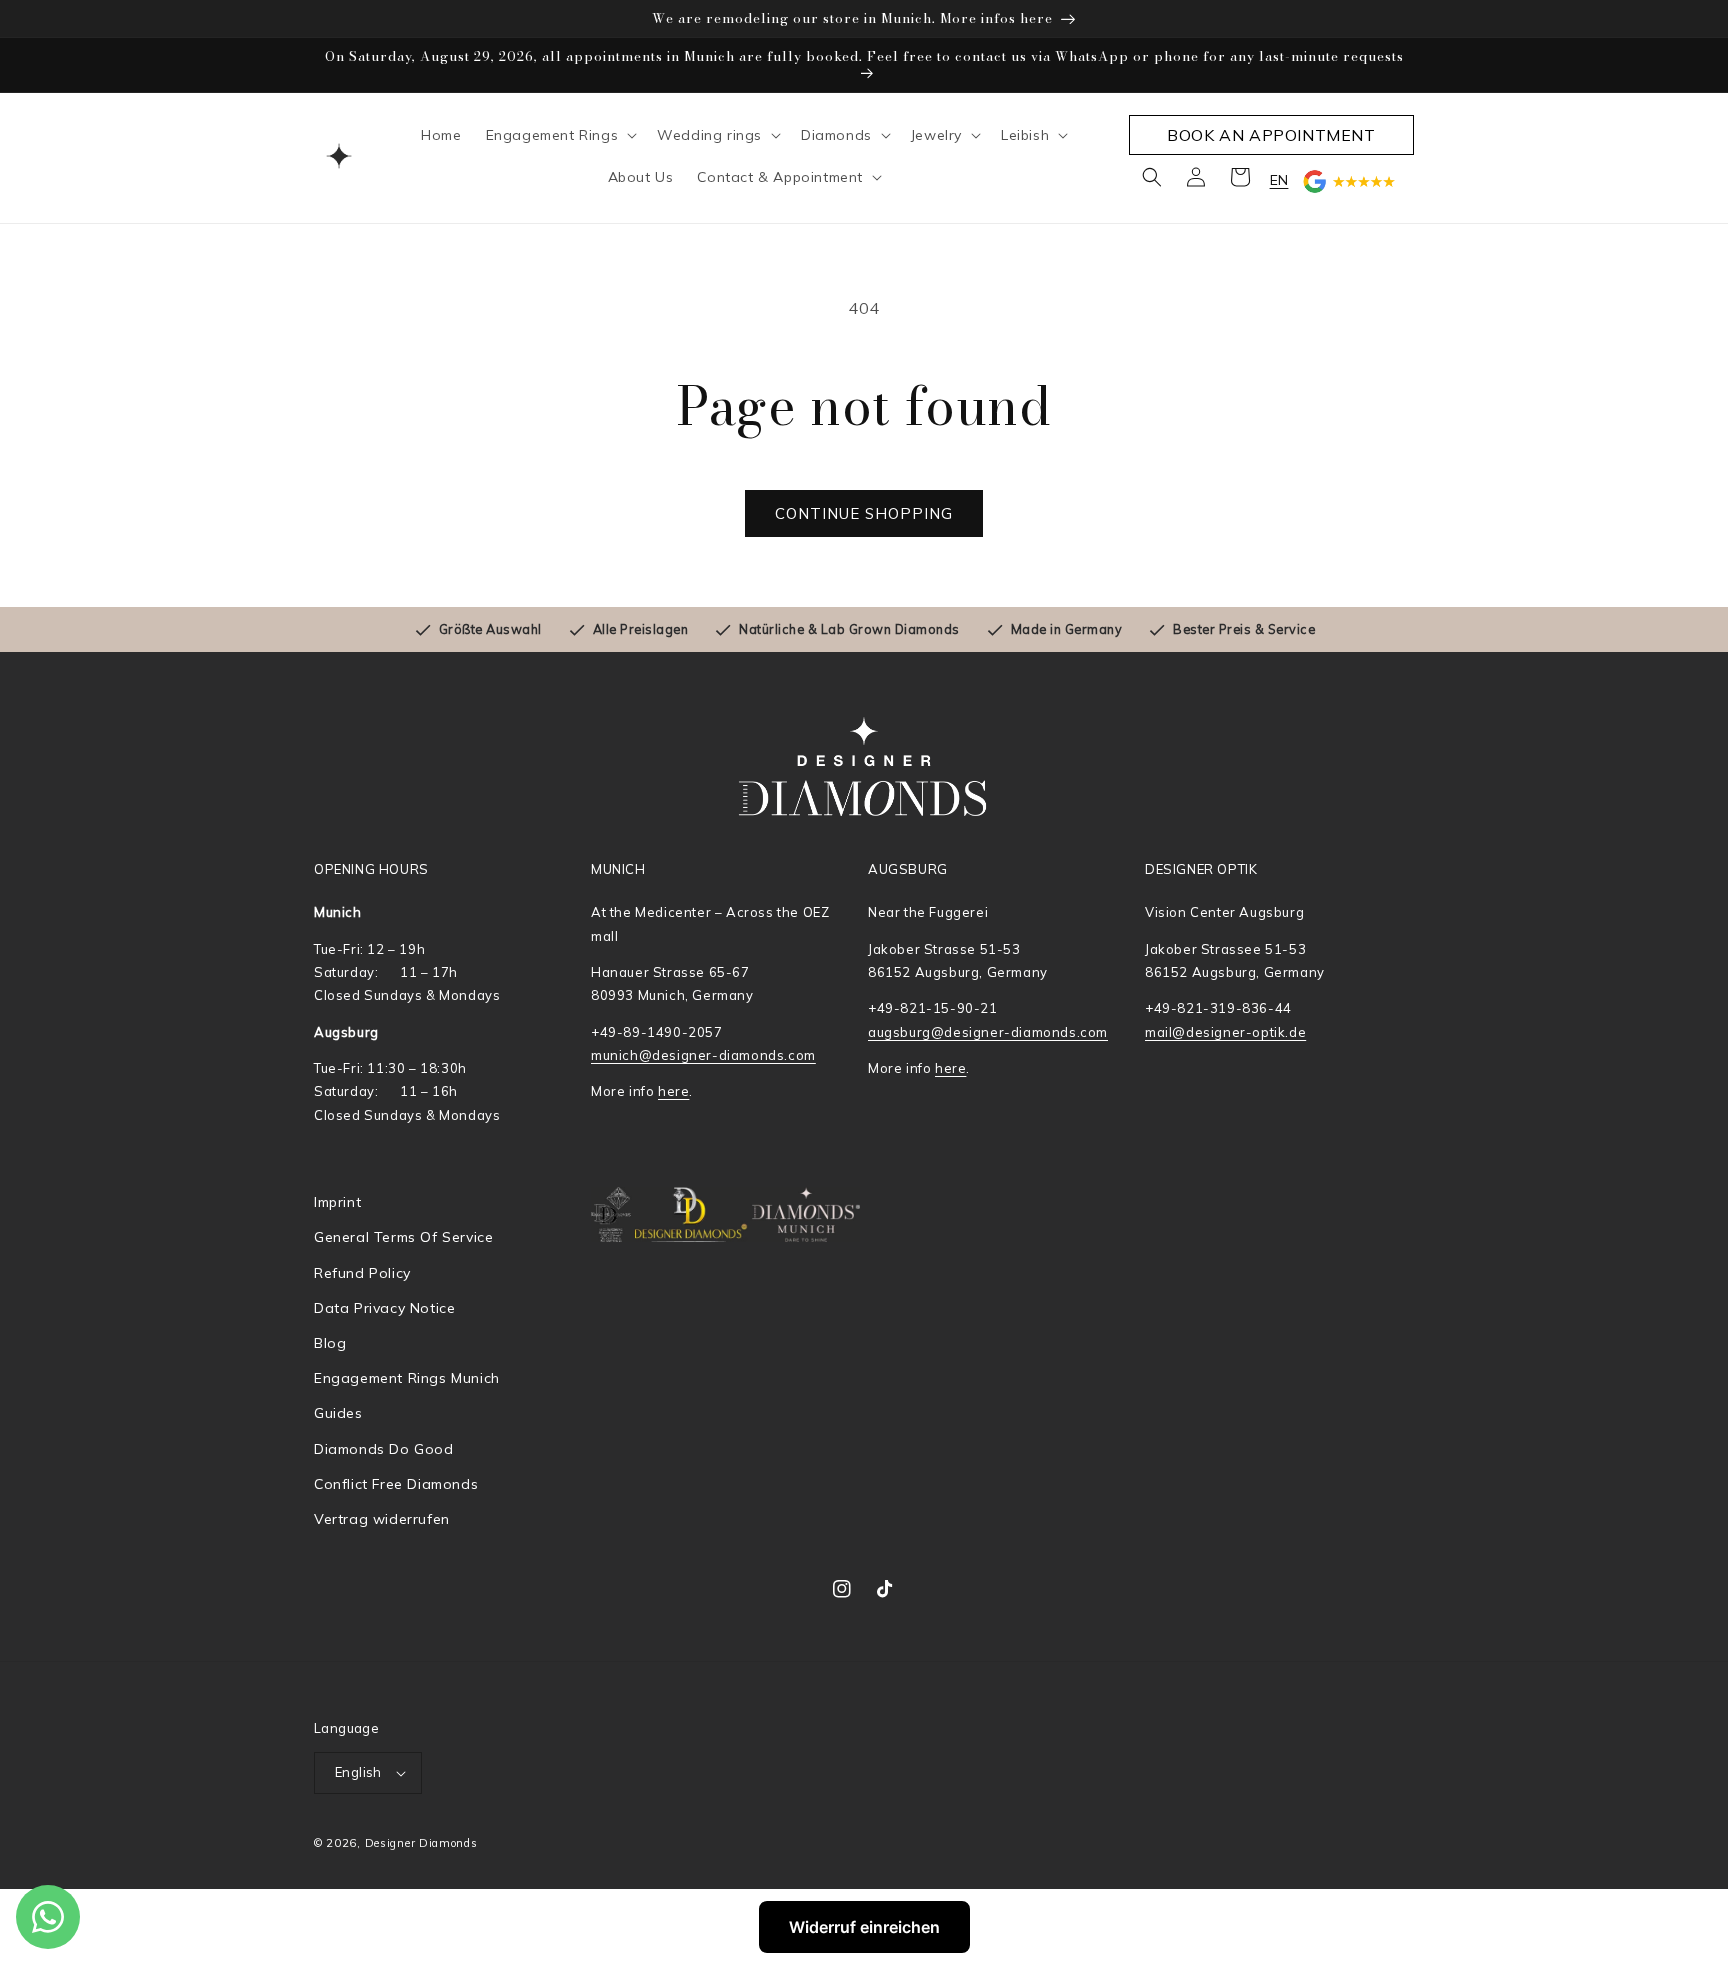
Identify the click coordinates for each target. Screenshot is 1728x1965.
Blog (330, 1343)
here (673, 1091)
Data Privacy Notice (384, 1308)
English (358, 1772)
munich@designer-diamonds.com (703, 1055)
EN (1279, 180)
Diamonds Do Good (384, 1449)
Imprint (337, 1202)
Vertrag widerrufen (382, 1519)
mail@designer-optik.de (1225, 1032)
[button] (560, 135)
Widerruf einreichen (864, 1927)
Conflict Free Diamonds (396, 1484)
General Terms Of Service (403, 1237)
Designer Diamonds (421, 1843)
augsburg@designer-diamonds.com (988, 1032)
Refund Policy (362, 1273)
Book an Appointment (1271, 135)
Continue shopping (864, 513)
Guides (338, 1413)
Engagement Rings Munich (407, 1378)
